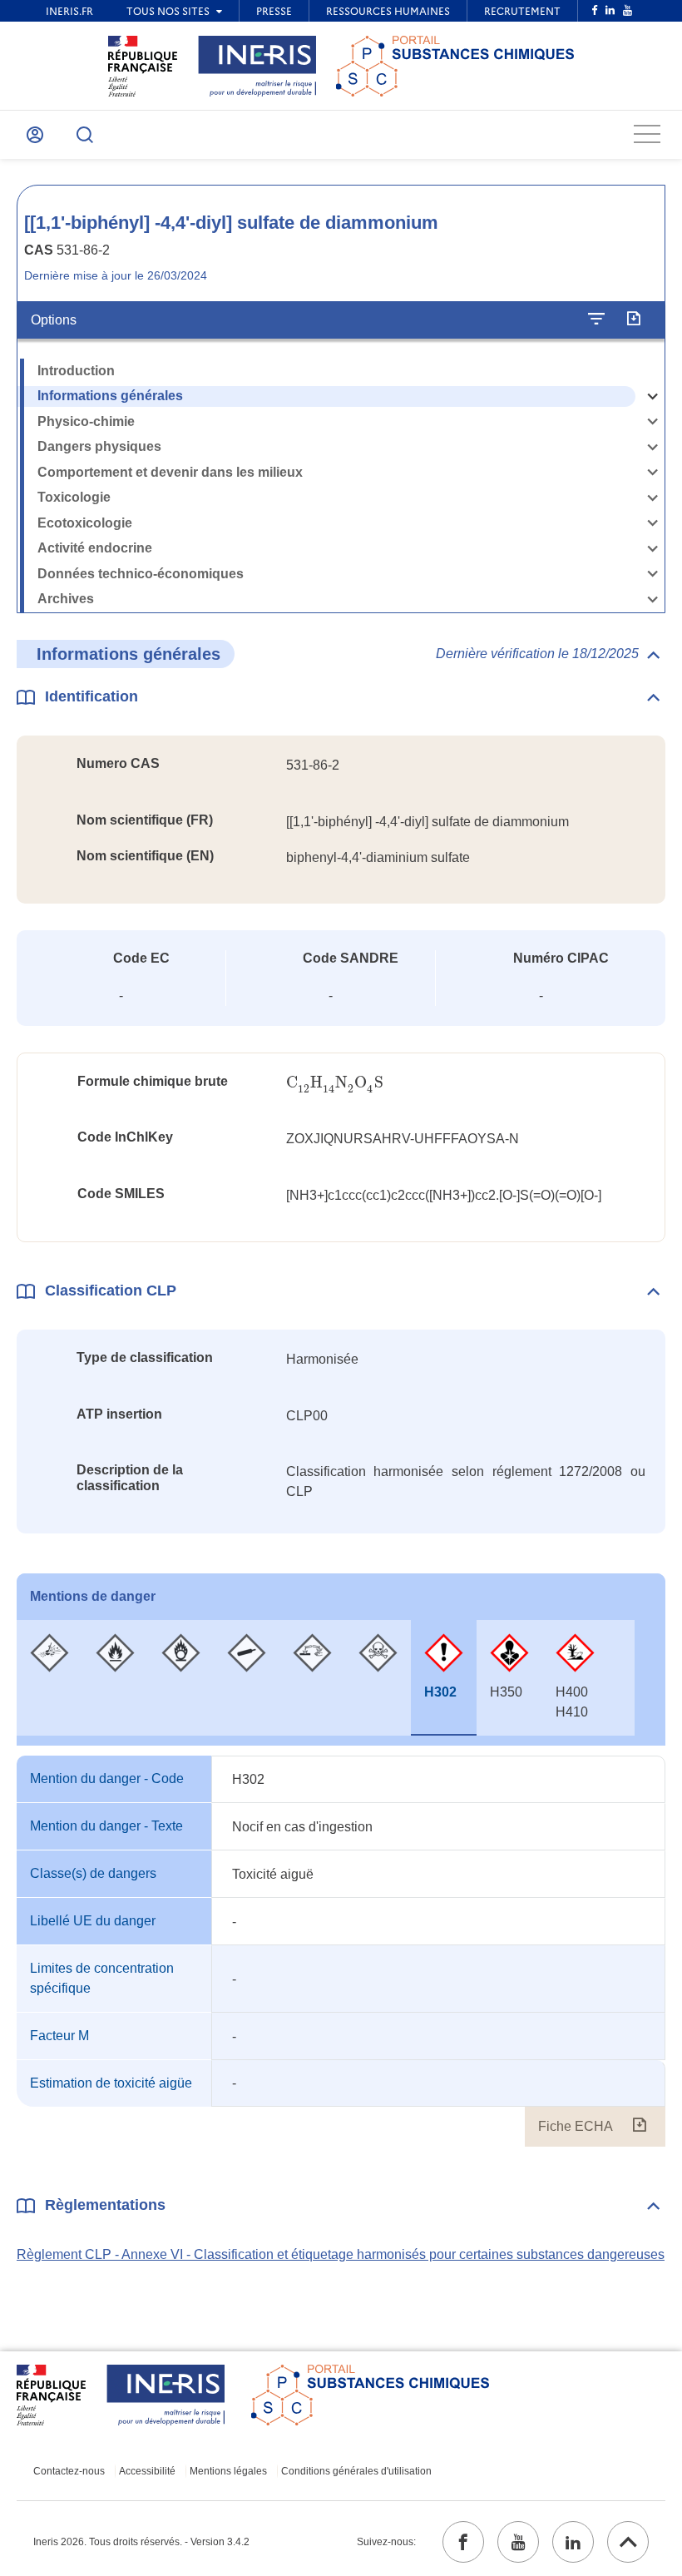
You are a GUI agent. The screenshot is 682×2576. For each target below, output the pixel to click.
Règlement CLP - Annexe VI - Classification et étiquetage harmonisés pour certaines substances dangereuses (341, 2254)
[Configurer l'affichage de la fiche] (596, 320)
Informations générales (110, 396)
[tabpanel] (341, 1951)
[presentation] (335, 1083)
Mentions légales (228, 2471)
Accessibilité (147, 2471)
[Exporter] (633, 320)
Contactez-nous (69, 2471)
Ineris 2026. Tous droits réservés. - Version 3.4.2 (141, 2542)
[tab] (49, 1678)
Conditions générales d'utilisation (356, 2471)
